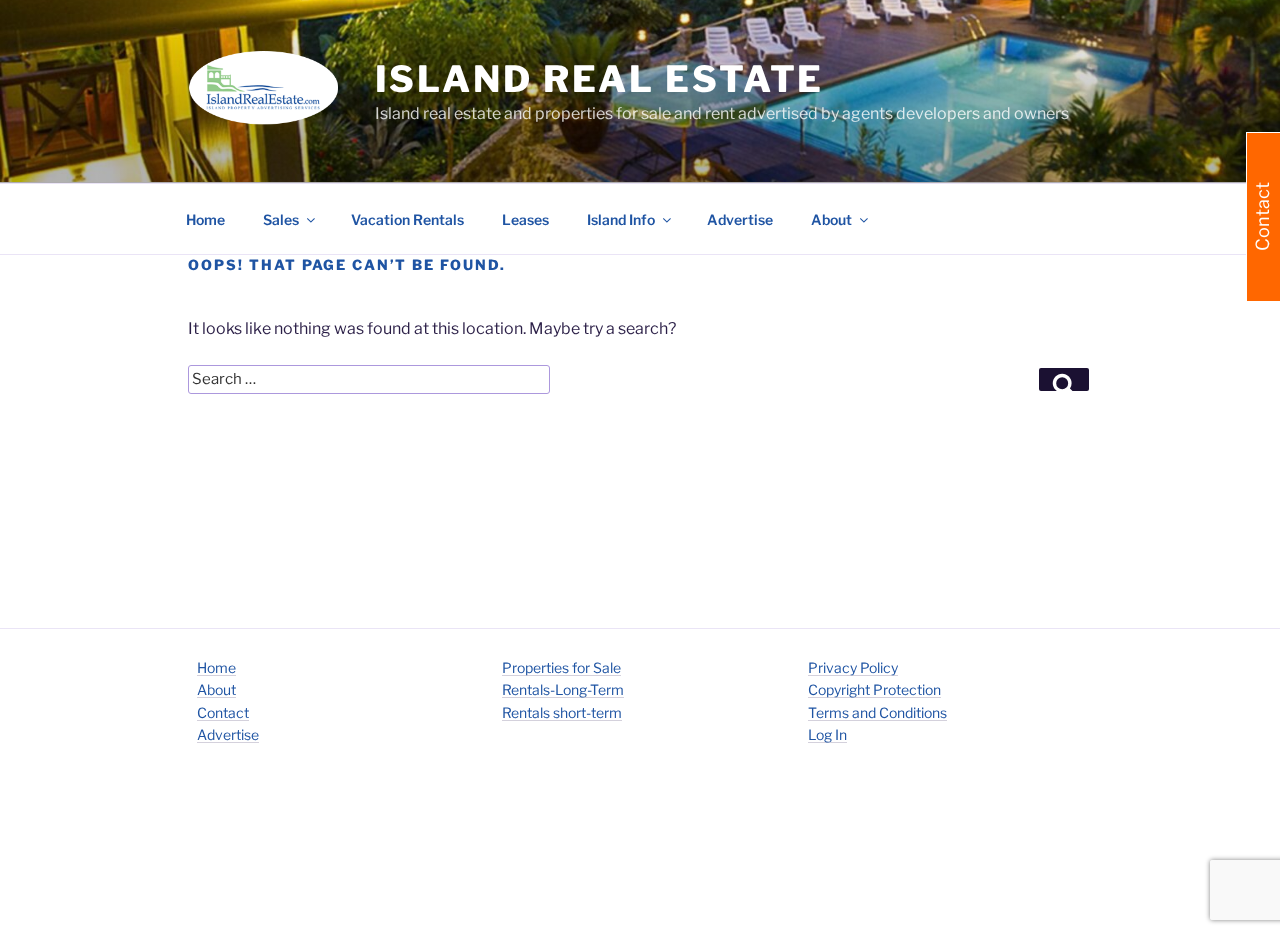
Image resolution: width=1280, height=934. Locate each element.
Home (205, 219)
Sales (281, 219)
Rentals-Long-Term (563, 689)
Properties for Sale (561, 667)
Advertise (740, 219)
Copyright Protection (874, 689)
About (216, 689)
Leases (525, 219)
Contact (223, 712)
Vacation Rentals (407, 219)
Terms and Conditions (877, 712)
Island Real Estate (600, 79)
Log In (827, 734)
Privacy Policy (853, 667)
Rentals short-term (562, 712)
